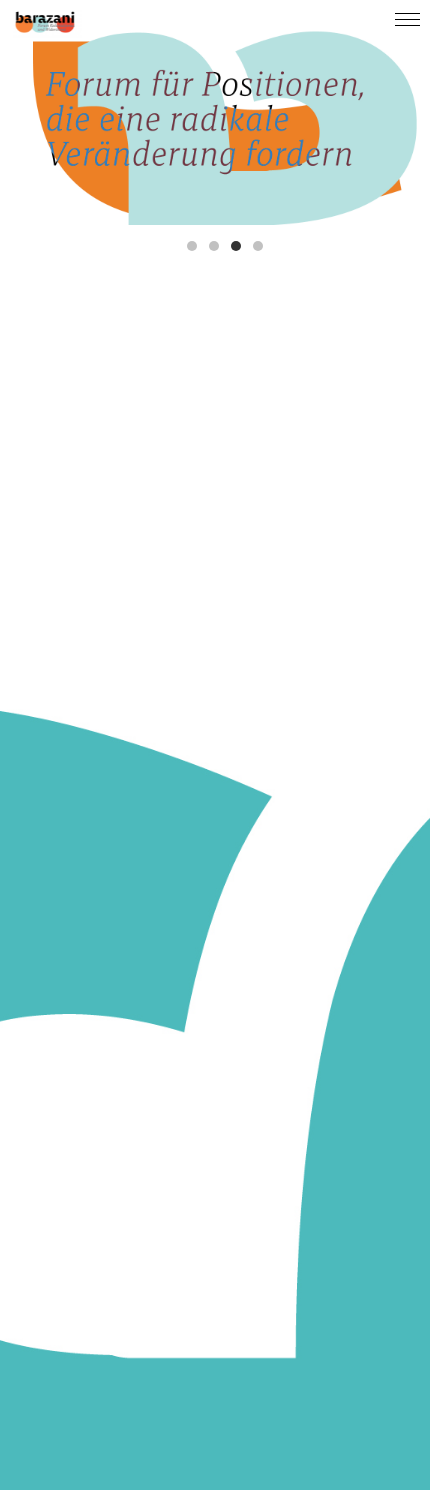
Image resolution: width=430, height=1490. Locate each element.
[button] (192, 246)
